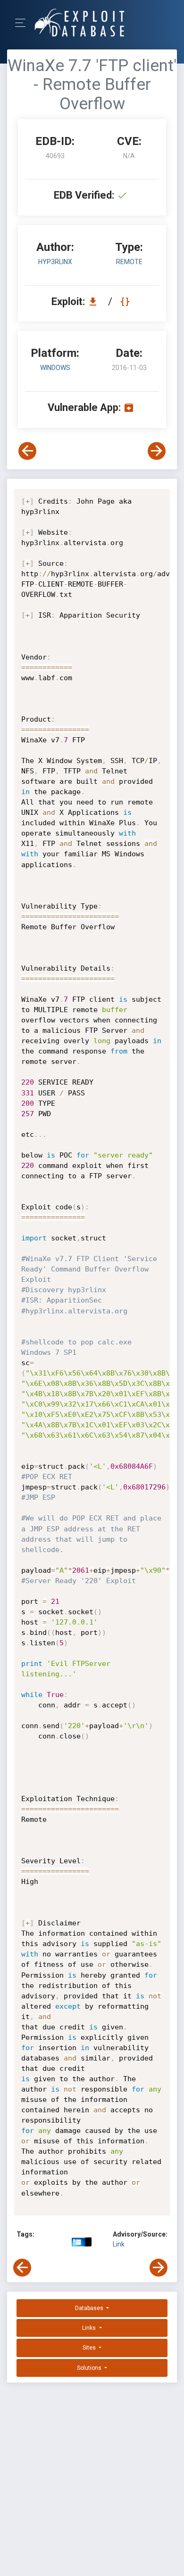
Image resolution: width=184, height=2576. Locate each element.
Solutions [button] (90, 2368)
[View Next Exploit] (157, 451)
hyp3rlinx (55, 262)
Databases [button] (90, 2308)
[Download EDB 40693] (95, 302)
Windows (55, 368)
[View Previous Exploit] (27, 451)
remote (129, 262)
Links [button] (90, 2328)
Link (119, 2244)
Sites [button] (90, 2348)
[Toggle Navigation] (23, 23)
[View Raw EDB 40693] (126, 302)
